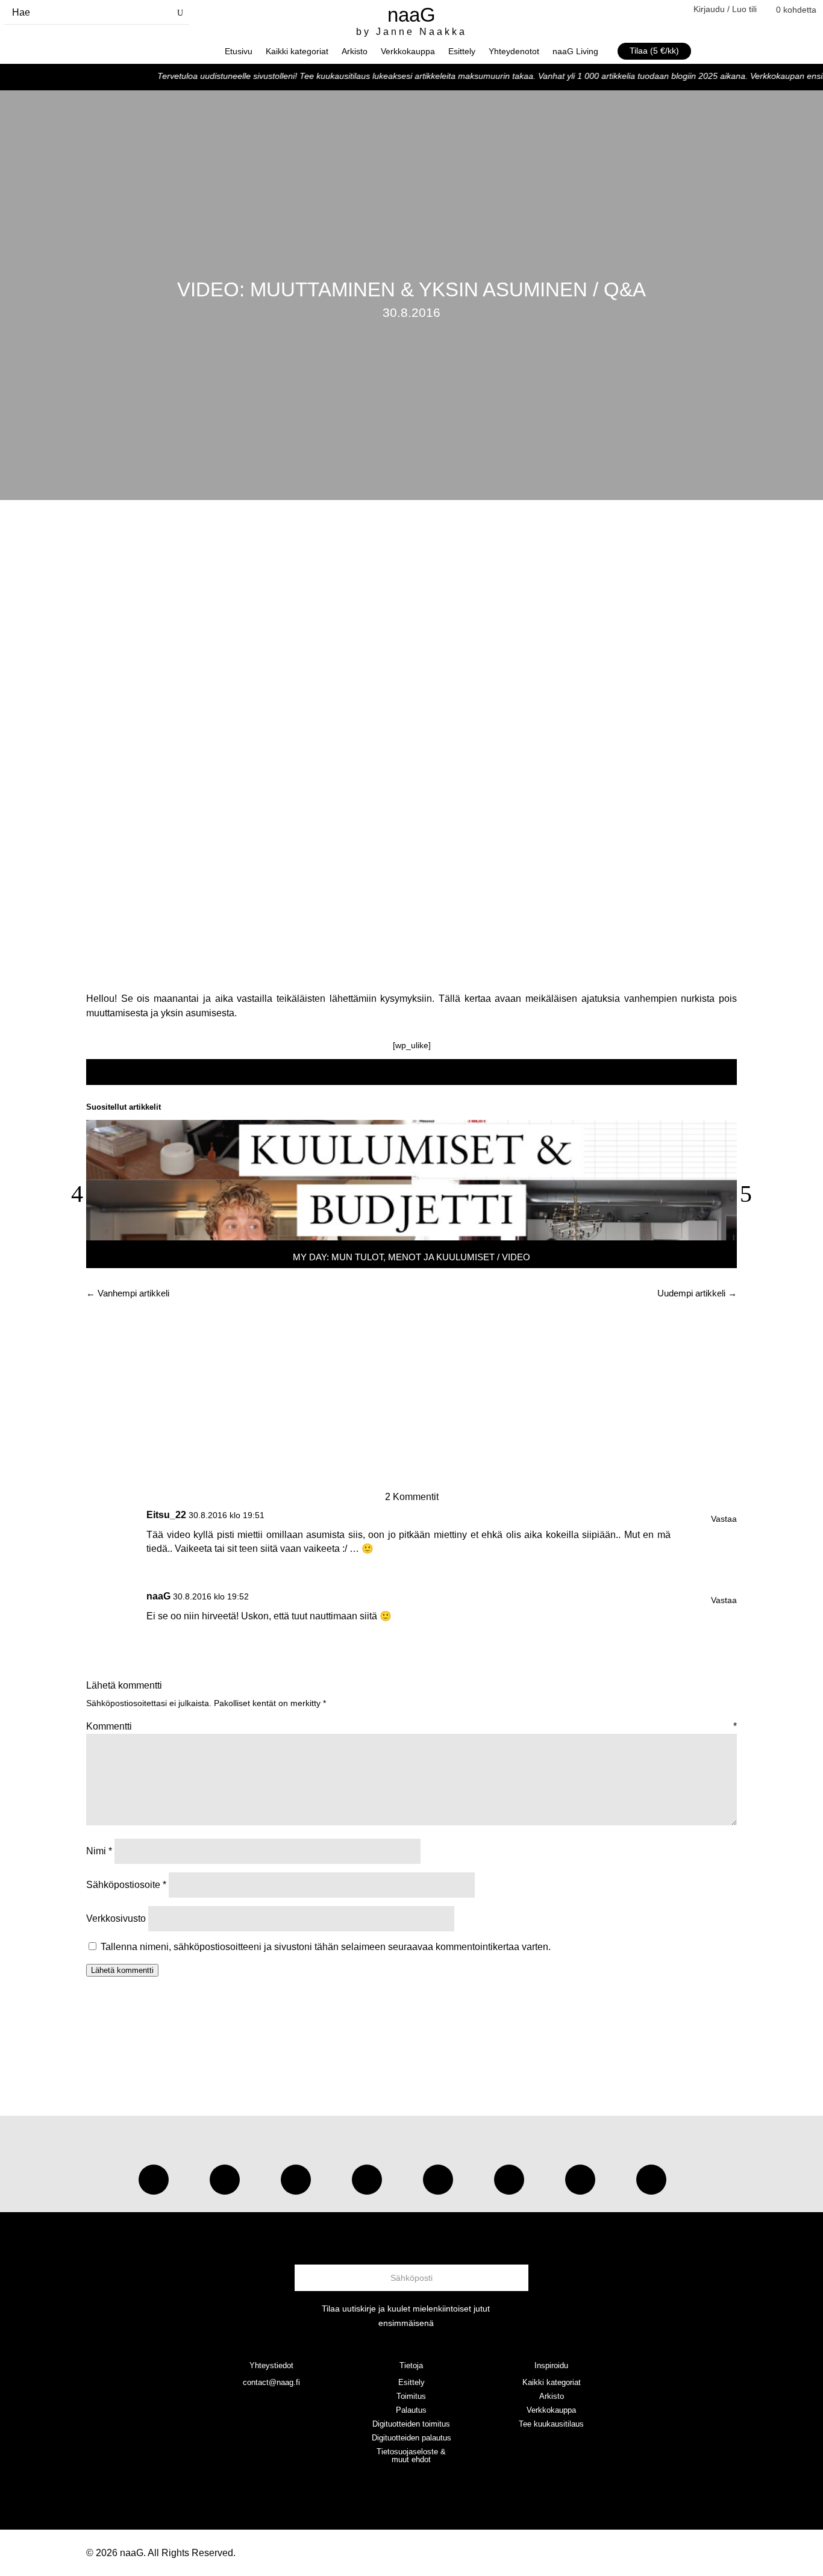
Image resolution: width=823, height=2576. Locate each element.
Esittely (462, 52)
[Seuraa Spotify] (438, 2180)
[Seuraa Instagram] (154, 2180)
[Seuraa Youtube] (296, 2180)
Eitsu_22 (166, 1515)
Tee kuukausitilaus (551, 2424)
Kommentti (411, 1726)
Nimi (99, 1851)
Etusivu (239, 52)
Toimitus (411, 2396)
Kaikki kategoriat (297, 52)
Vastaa (724, 1519)
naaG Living (575, 52)
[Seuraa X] (580, 2180)
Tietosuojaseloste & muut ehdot (411, 2456)
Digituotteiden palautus (411, 2438)
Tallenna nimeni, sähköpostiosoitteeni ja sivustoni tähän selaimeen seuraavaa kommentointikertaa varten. (326, 1947)
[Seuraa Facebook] (367, 2180)
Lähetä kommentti (122, 1970)
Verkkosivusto (116, 1918)
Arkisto (355, 52)
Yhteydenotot (514, 52)
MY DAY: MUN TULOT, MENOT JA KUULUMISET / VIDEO (411, 1257)
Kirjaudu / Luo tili (725, 9)
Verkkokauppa (408, 52)
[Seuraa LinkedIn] (651, 2180)
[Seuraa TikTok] (225, 2180)
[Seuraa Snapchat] (509, 2180)
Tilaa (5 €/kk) (654, 51)
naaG (158, 1596)
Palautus (411, 2410)
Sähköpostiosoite (126, 1885)
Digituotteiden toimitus (411, 2424)
